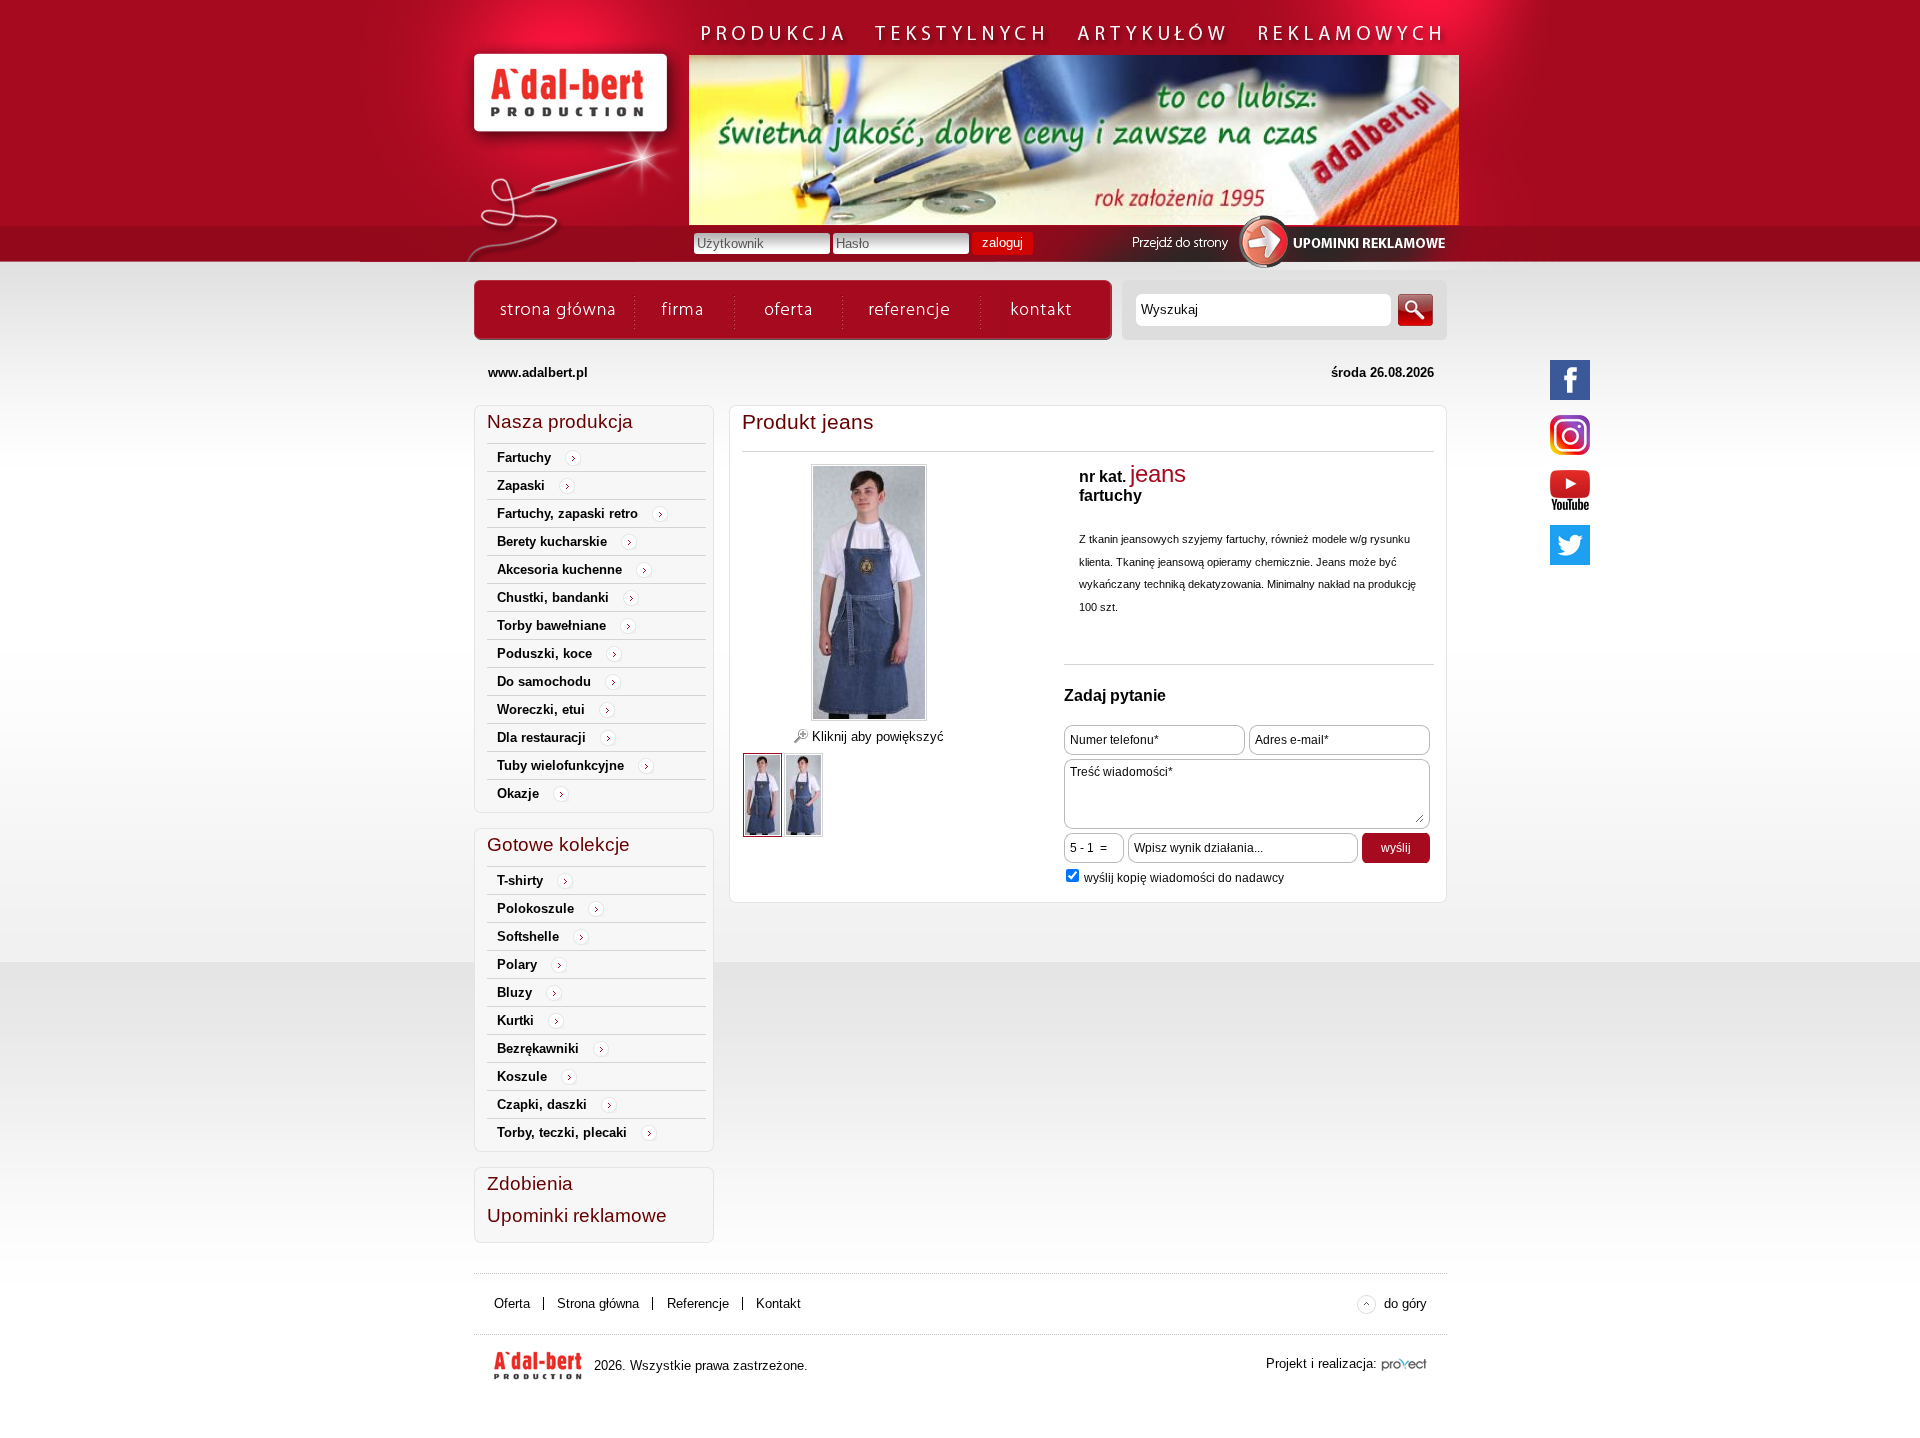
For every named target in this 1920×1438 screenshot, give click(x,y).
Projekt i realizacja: (1321, 1363)
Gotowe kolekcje (558, 844)
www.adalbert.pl (538, 372)
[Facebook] (1570, 380)
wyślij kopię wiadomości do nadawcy (1184, 878)
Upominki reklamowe (577, 1215)
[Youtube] (1570, 490)
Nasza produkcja (560, 421)
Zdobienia (530, 1183)
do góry (1405, 1303)
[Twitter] (1570, 545)
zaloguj (1002, 242)
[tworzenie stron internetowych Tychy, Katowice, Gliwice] (1404, 1364)
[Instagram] (1570, 435)
